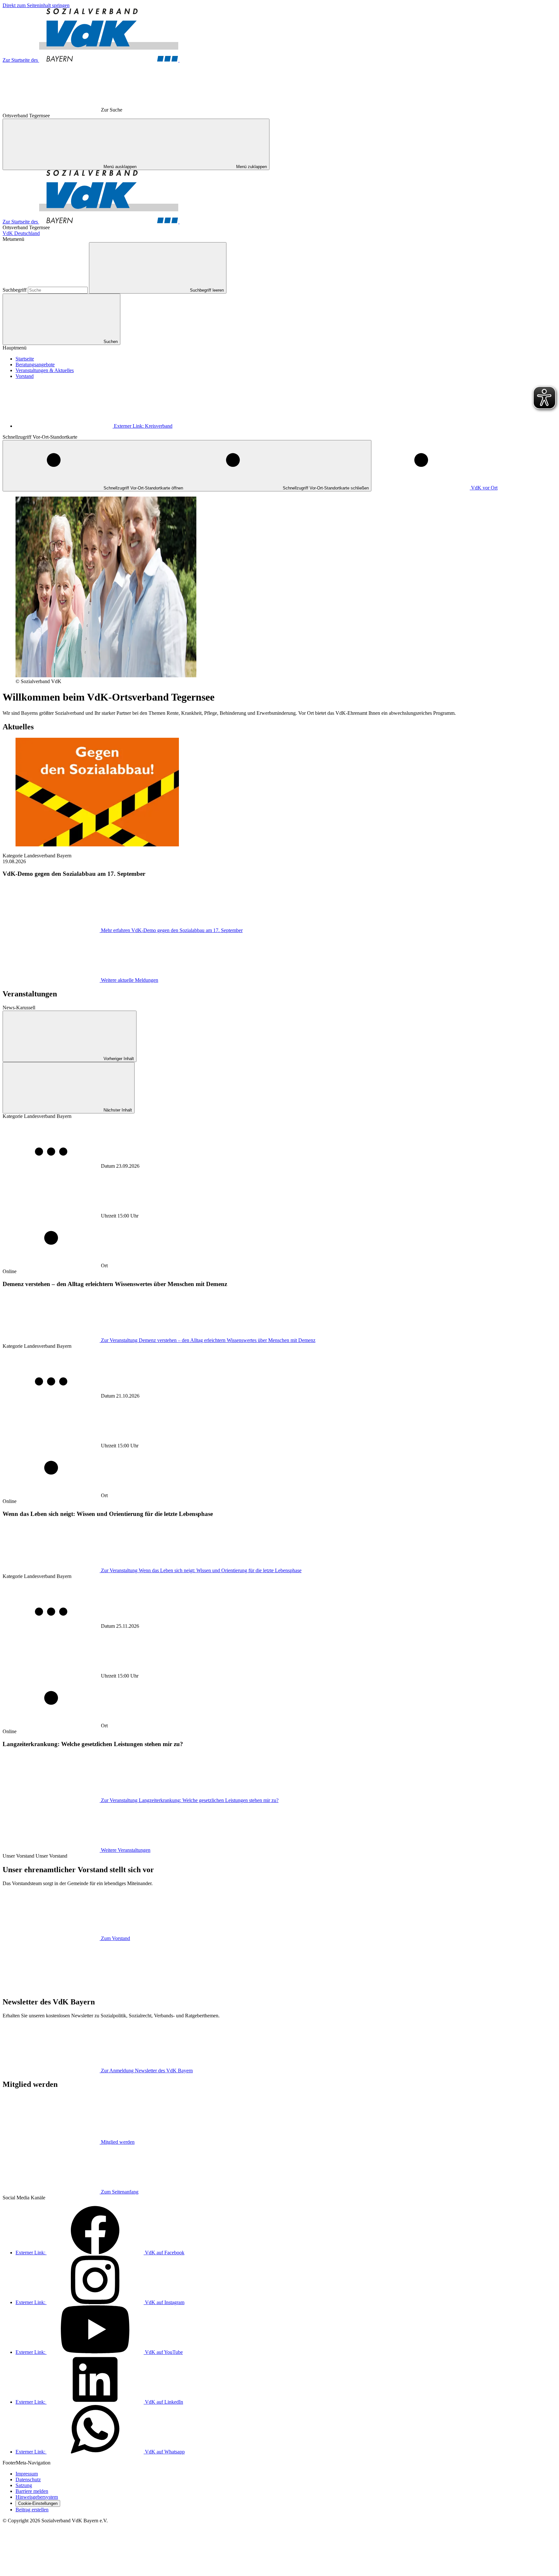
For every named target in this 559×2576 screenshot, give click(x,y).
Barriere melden (32, 2491)
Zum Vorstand (115, 1938)
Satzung (24, 2485)
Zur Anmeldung (147, 2071)
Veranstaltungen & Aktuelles (45, 370)
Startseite (25, 359)
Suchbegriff (15, 290)
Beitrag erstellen (32, 2510)
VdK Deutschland (21, 233)
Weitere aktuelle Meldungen (130, 980)
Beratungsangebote (35, 365)
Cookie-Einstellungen (38, 2503)
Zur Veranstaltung (208, 1340)
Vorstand (25, 376)
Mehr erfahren (172, 930)
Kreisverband (143, 426)
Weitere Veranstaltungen (126, 1850)
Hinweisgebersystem (37, 2497)
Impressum (27, 2474)
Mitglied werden (118, 2142)
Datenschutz (28, 2479)
